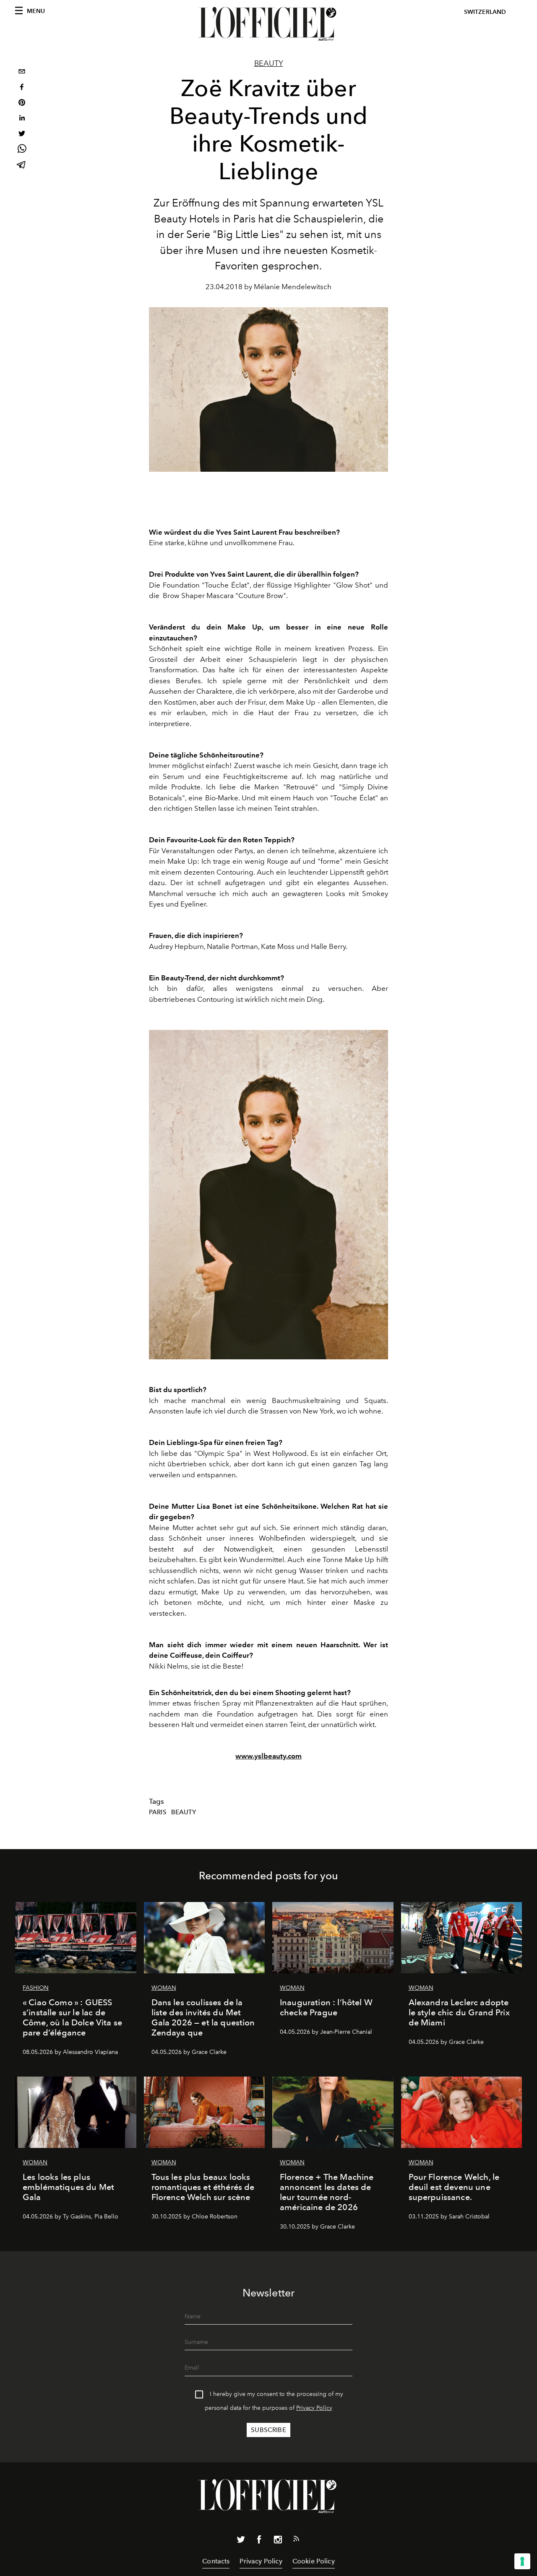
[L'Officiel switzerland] (268, 24)
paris (158, 1812)
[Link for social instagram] (278, 2541)
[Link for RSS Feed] (296, 2540)
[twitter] (22, 135)
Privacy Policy (314, 2408)
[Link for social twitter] (241, 2541)
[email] (22, 72)
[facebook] (22, 88)
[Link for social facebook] (259, 2541)
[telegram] (22, 166)
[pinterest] (22, 103)
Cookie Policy (314, 2561)
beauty (184, 1812)
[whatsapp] (22, 150)
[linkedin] (22, 119)
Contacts (216, 2561)
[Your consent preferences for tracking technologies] (522, 2561)
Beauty (269, 63)
